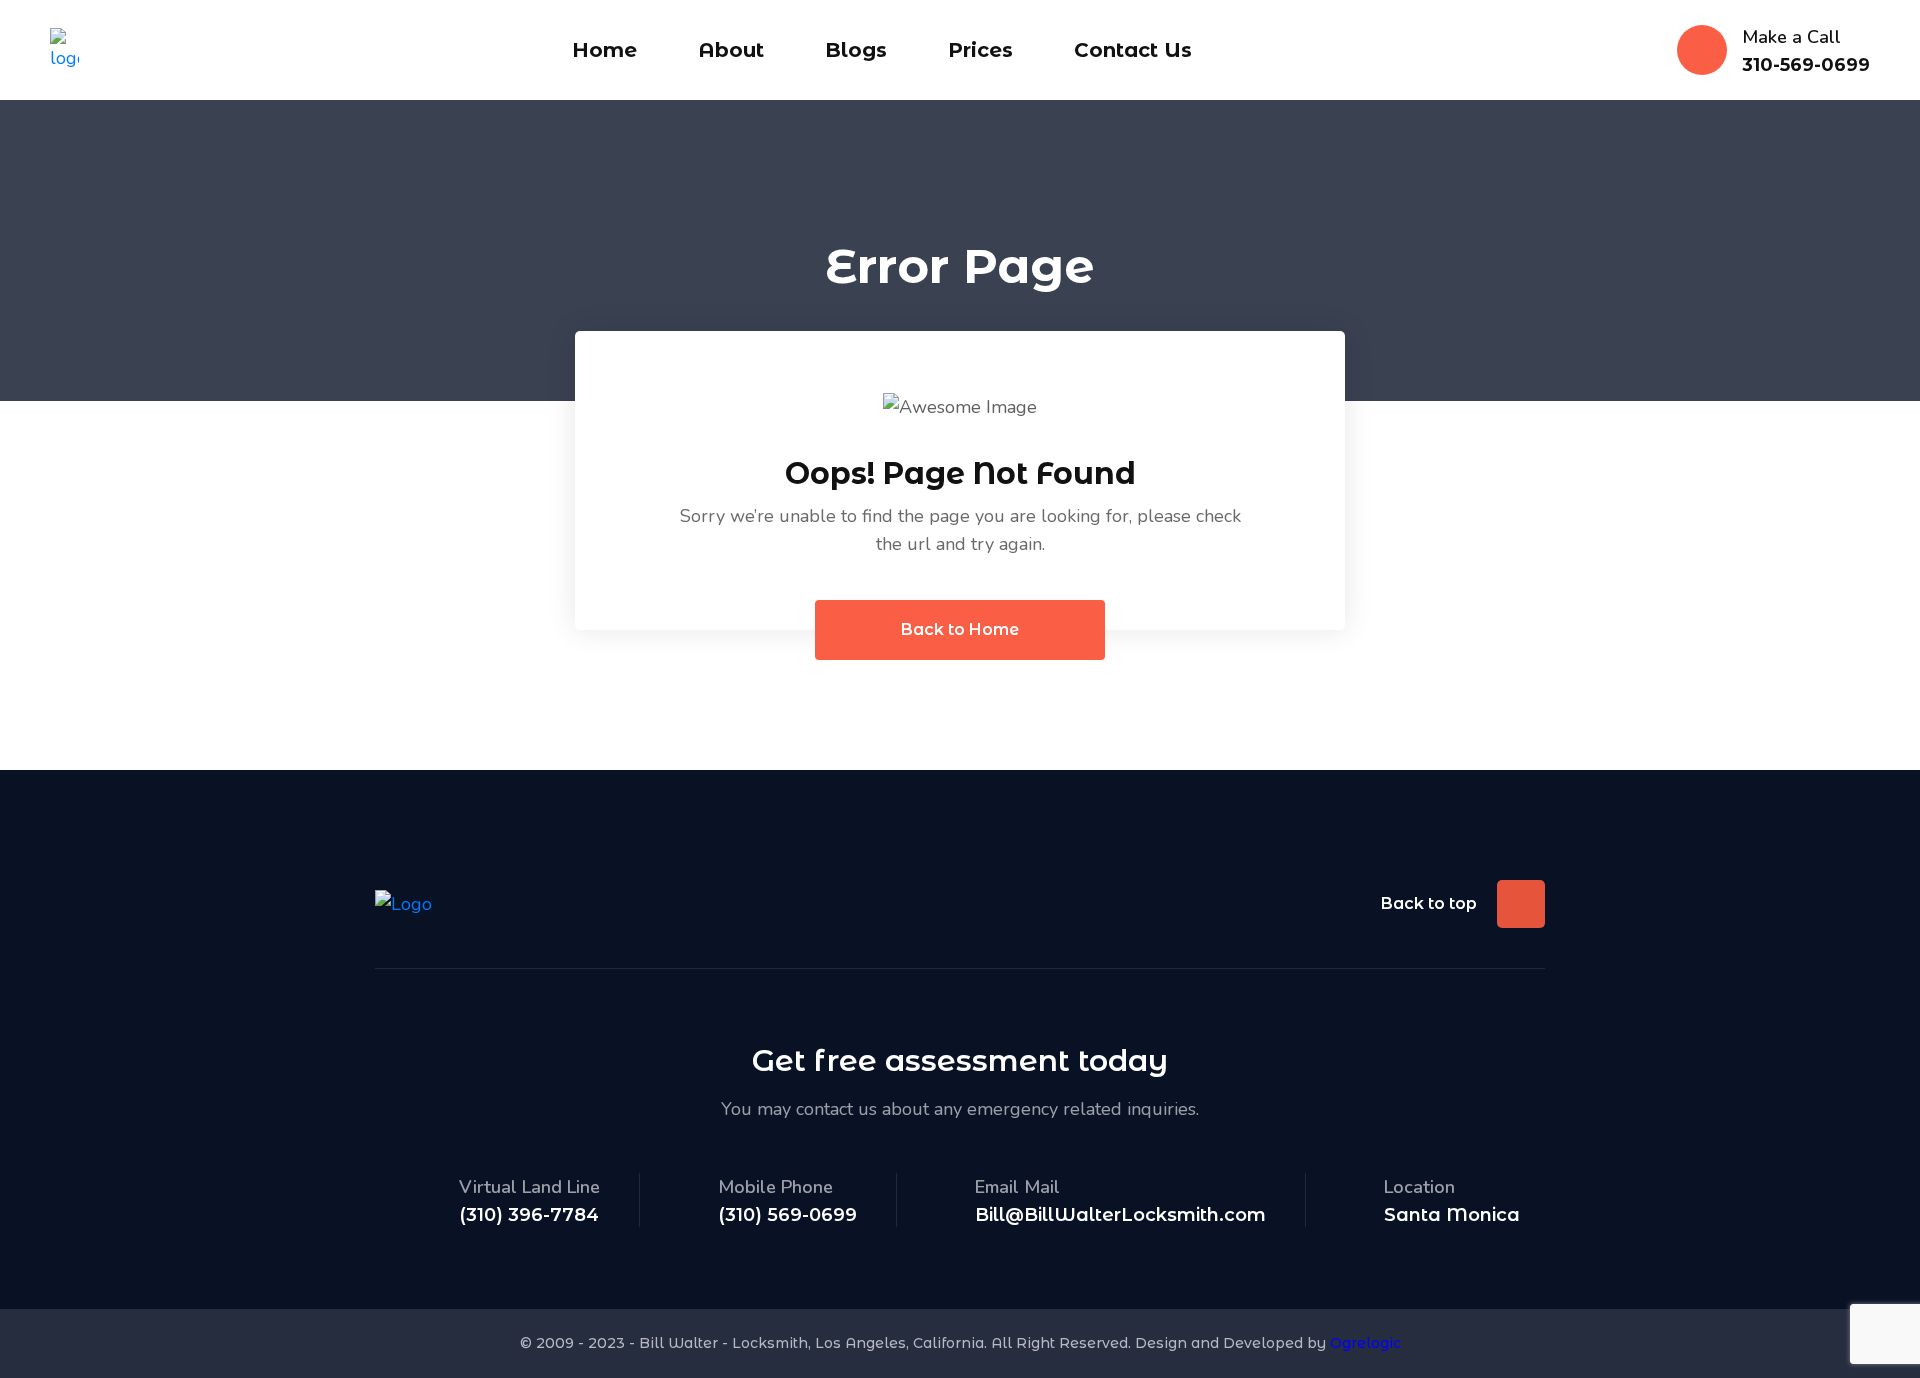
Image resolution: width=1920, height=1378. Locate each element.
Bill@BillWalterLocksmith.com (1120, 1215)
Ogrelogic (1365, 1343)
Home (604, 50)
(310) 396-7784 (529, 1215)
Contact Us (1133, 50)
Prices (980, 50)
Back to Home (960, 629)
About (731, 50)
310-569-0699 (1806, 65)
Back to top (1429, 903)
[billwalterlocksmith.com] (64, 48)
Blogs (856, 50)
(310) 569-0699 (787, 1215)
